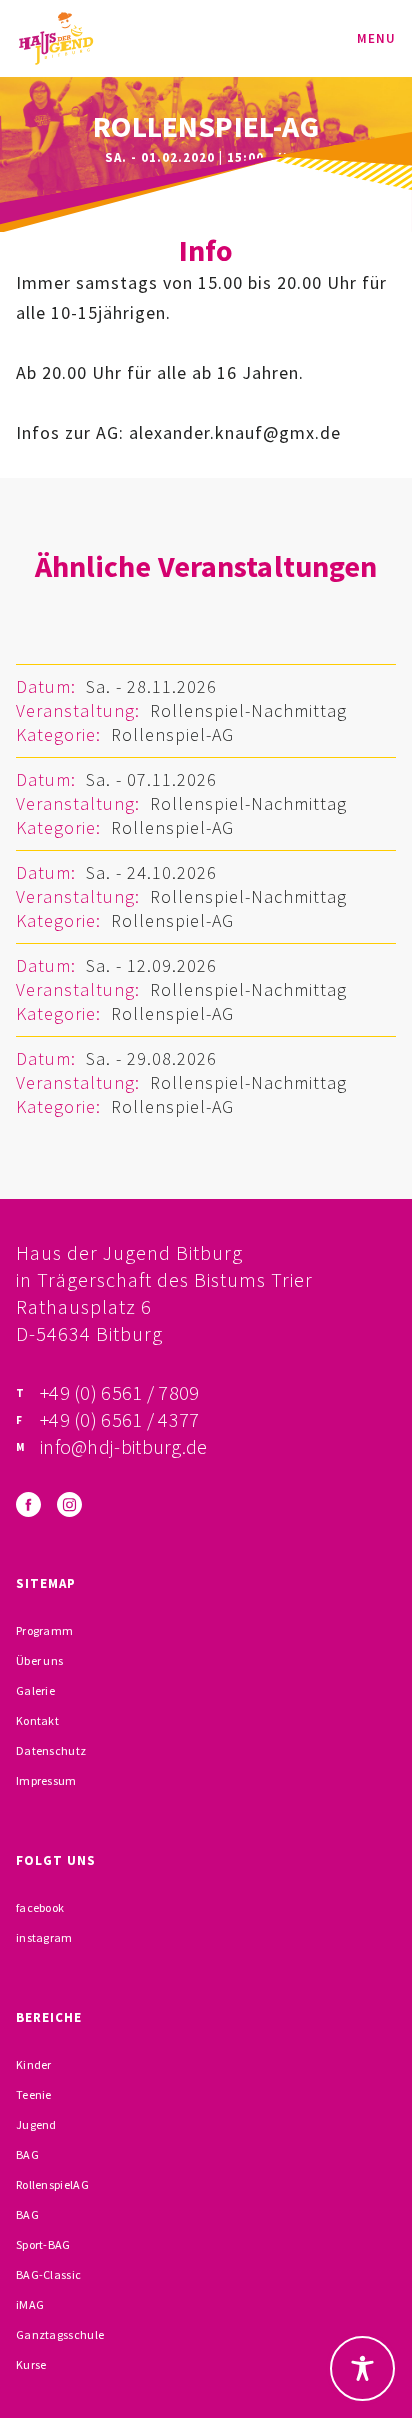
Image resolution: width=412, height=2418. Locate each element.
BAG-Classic (48, 2274)
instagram (44, 1937)
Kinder (34, 2064)
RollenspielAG (52, 2184)
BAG (27, 2154)
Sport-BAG (43, 2244)
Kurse (31, 2364)
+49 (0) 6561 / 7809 (120, 1392)
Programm (44, 1630)
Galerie (35, 1690)
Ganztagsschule (60, 2334)
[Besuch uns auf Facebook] (28, 1504)
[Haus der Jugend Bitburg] (56, 38)
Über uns (39, 1660)
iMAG (30, 2304)
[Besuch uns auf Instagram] (69, 1504)
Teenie (34, 2094)
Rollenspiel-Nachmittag (248, 710)
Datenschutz (51, 1750)
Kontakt (37, 1720)
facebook (40, 1907)
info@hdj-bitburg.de (124, 1446)
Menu (376, 38)
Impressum (46, 1780)
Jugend (36, 2124)
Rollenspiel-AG (172, 734)
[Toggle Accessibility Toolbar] (362, 2368)
